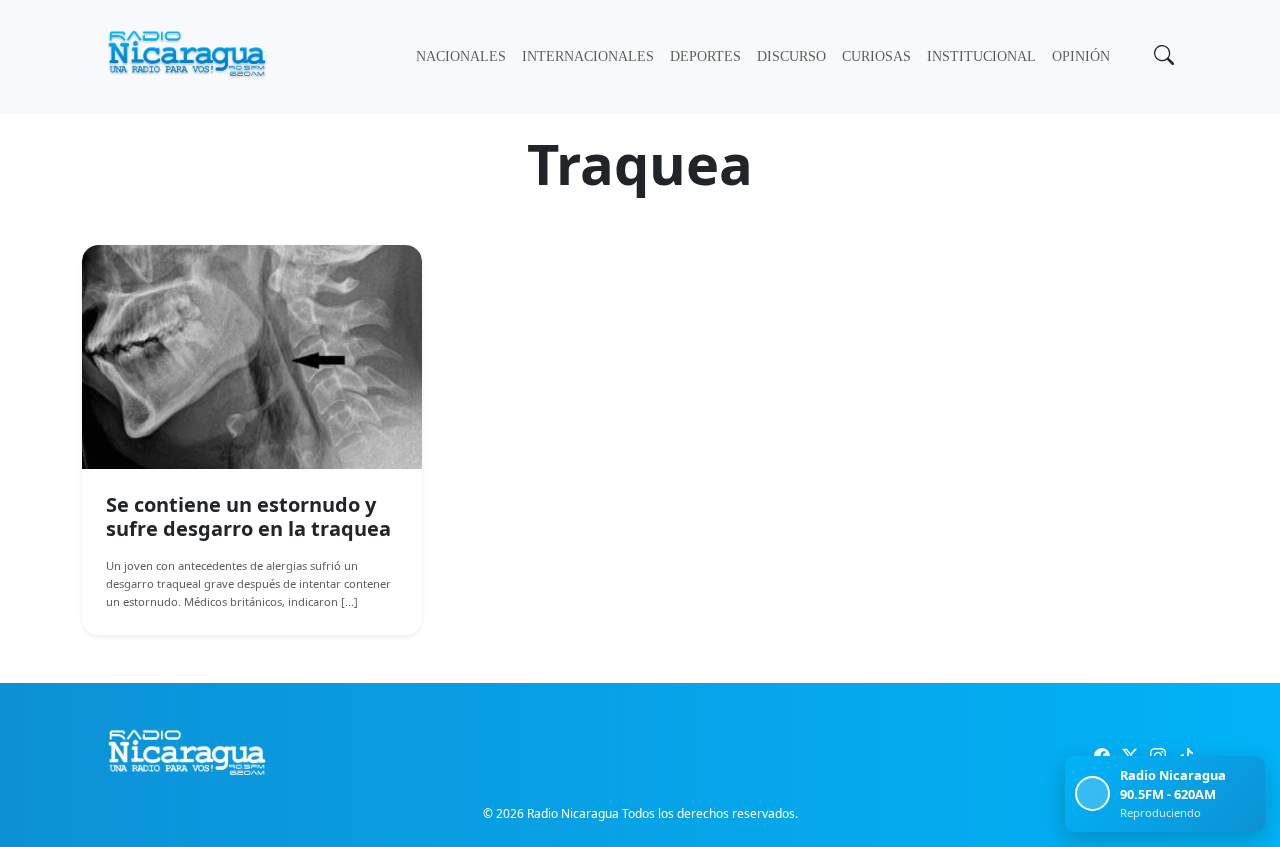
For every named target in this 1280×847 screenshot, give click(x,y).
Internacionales (588, 56)
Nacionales (461, 56)
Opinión (1081, 56)
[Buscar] (1162, 57)
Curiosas (876, 56)
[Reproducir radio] (1092, 793)
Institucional (981, 56)
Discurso (791, 56)
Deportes (705, 56)
